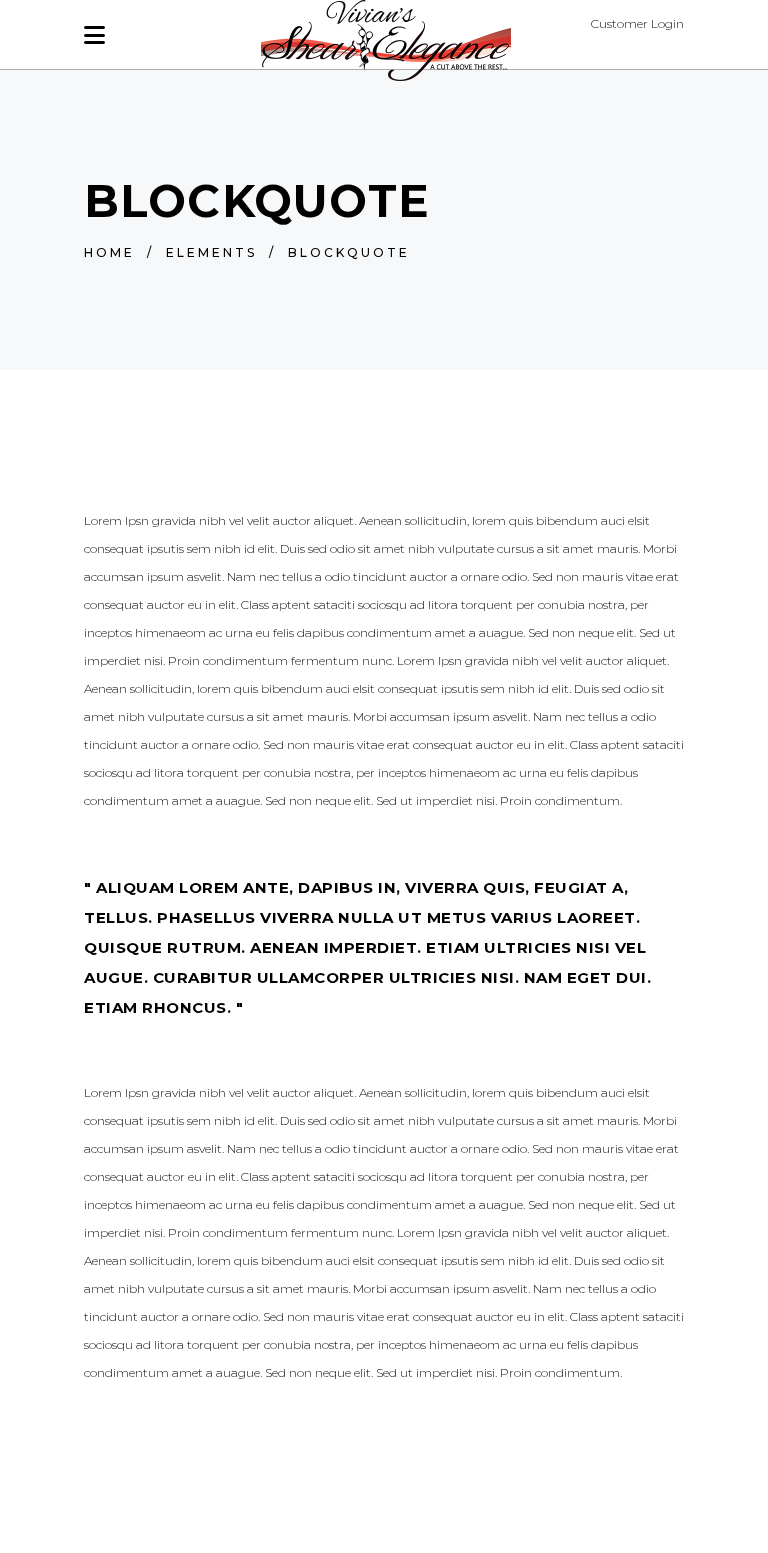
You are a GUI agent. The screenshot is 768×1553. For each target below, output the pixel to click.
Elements (211, 252)
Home (109, 252)
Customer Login (637, 23)
